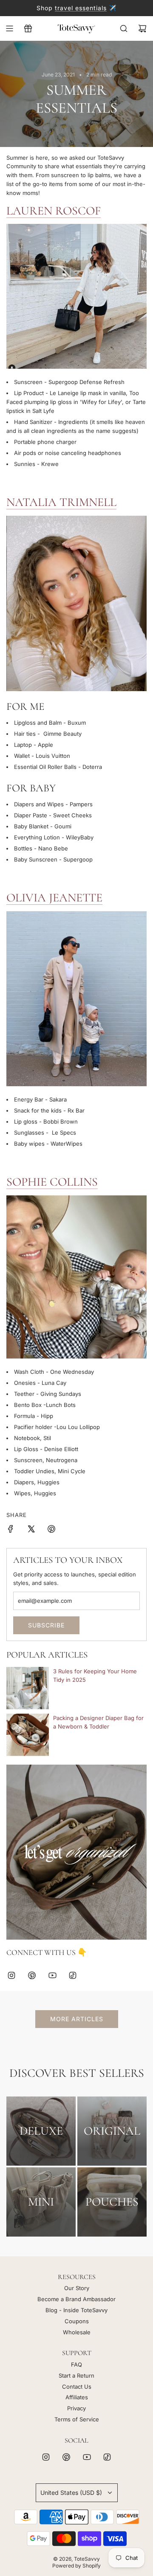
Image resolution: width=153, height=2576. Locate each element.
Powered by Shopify (76, 2566)
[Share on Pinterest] (51, 1530)
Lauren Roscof (54, 211)
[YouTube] (52, 1975)
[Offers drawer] (28, 28)
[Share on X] (31, 1530)
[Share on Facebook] (11, 1530)
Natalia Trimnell (61, 502)
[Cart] (142, 28)
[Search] (124, 28)
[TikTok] (73, 1975)
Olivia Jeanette (54, 898)
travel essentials (81, 8)
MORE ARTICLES (77, 2019)
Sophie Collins (52, 1182)
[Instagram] (11, 1975)
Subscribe (46, 1625)
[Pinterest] (32, 1975)
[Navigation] (9, 28)
